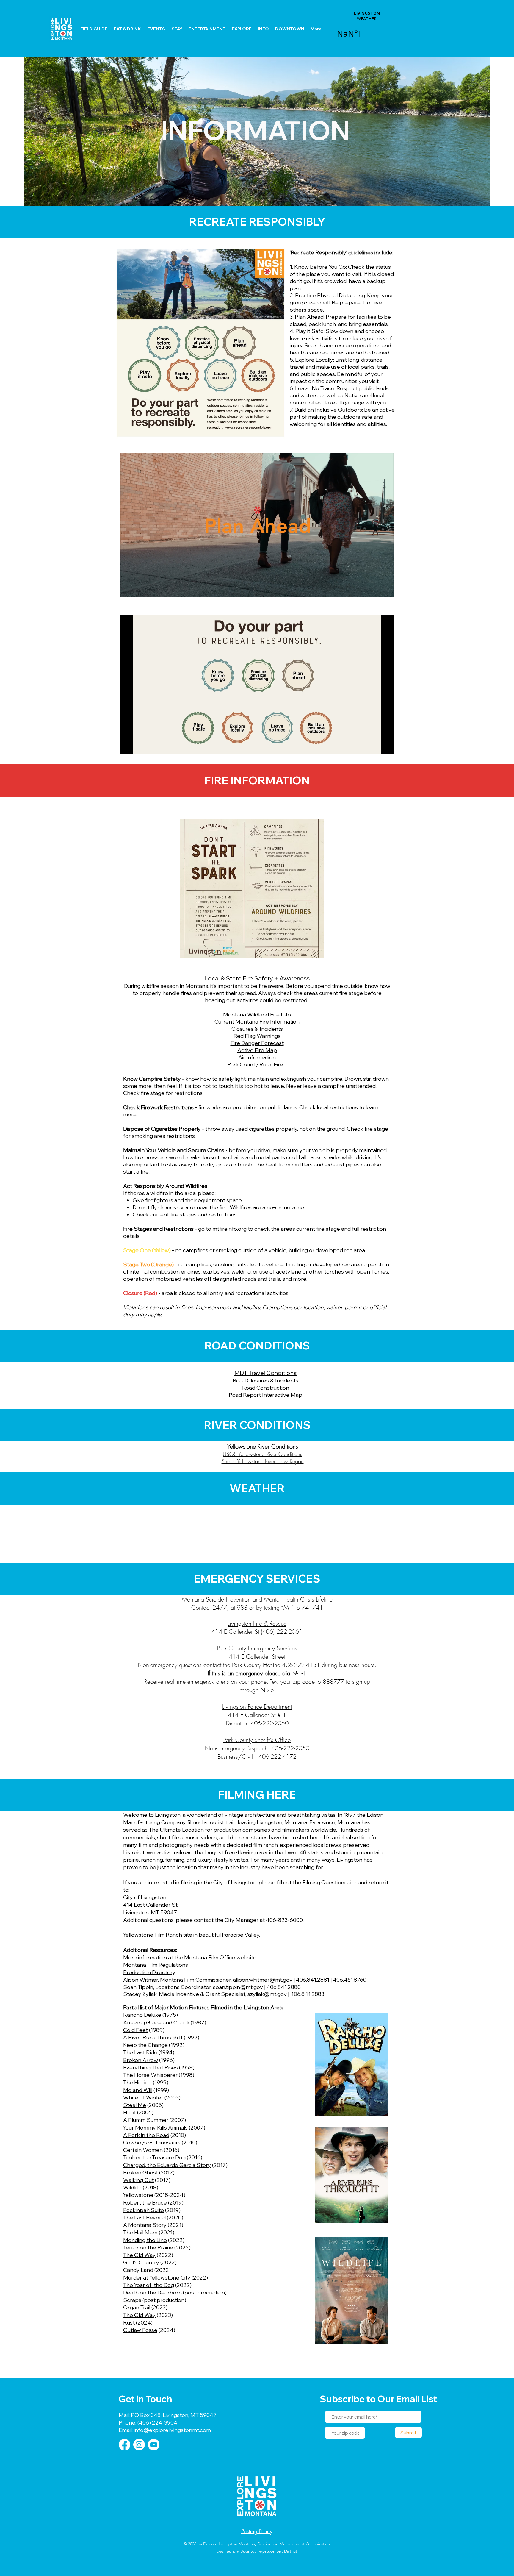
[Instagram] (139, 2445)
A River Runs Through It (153, 2037)
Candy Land (138, 2270)
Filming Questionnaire (330, 1882)
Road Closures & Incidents (265, 1381)
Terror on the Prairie (148, 2248)
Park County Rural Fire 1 (257, 1064)
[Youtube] (154, 2445)
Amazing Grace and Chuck (156, 2023)
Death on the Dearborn (152, 2293)
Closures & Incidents (257, 1029)
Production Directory (149, 1972)
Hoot (130, 2112)
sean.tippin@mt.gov (238, 1987)
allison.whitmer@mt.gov (263, 1980)
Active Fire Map (257, 1050)
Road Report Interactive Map (265, 1395)
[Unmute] (138, 589)
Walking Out (138, 2180)
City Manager (242, 1920)
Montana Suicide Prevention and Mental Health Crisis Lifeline (257, 1599)
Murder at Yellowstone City (157, 2278)
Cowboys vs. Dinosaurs (152, 2142)
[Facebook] (124, 2445)
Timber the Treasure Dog (154, 2157)
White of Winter (143, 2098)
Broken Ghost (141, 2173)
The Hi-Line (137, 2082)
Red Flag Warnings (257, 1036)
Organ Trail (137, 2307)
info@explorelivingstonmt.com (172, 2430)
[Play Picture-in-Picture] (375, 589)
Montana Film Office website (220, 1957)
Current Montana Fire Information (257, 1022)
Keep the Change (146, 2045)
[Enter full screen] (385, 589)
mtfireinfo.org (229, 1229)
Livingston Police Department (257, 1706)
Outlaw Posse (140, 2330)
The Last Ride (140, 2052)
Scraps (132, 2300)
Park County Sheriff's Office (257, 1740)
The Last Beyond (144, 2218)
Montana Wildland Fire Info (257, 1014)
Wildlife (132, 2187)
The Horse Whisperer (150, 2075)
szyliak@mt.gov (267, 1994)
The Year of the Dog (149, 2285)
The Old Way (139, 2255)
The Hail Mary (140, 2232)
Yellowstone (138, 2195)
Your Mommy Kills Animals (155, 2128)
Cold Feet (135, 2030)
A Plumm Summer (146, 2120)
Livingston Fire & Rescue (257, 1623)
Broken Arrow (141, 2060)
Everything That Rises (151, 2067)
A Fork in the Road (146, 2135)
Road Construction (266, 1388)
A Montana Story (145, 2225)
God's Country (141, 2262)
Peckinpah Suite (144, 2210)
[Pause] (128, 589)
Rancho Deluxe (142, 2015)
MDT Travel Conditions (265, 1373)
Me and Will (138, 2090)
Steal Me (135, 2105)
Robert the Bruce (145, 2203)
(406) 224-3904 (157, 2423)
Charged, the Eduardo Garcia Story (167, 2165)
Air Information (257, 1057)
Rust (129, 2323)
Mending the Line (145, 2240)
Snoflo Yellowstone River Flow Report (263, 1461)
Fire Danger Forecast (257, 1043)
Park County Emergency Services (257, 1648)
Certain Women (143, 2150)
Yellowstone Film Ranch (153, 1935)
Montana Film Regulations (156, 1965)
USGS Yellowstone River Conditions (263, 1454)
